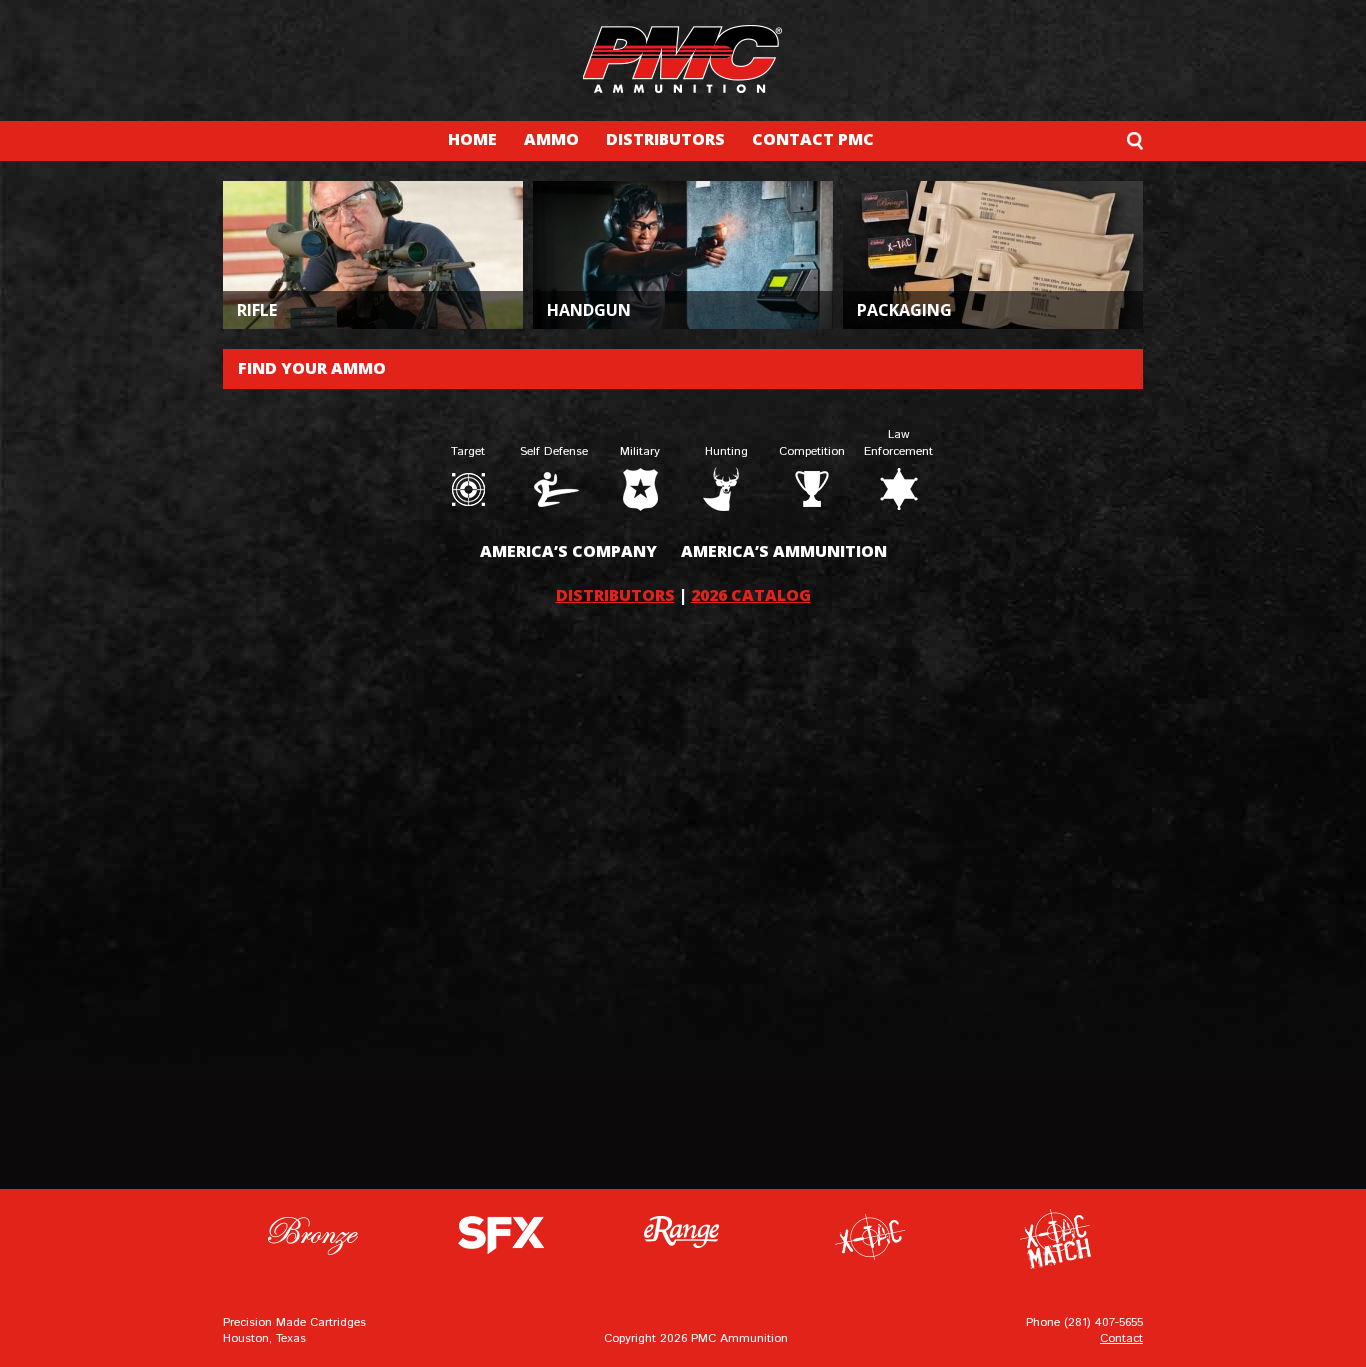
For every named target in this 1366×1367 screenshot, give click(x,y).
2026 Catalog (751, 595)
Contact (1121, 1338)
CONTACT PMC (813, 139)
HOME (472, 139)
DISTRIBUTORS (665, 139)
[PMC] (683, 59)
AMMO (551, 139)
